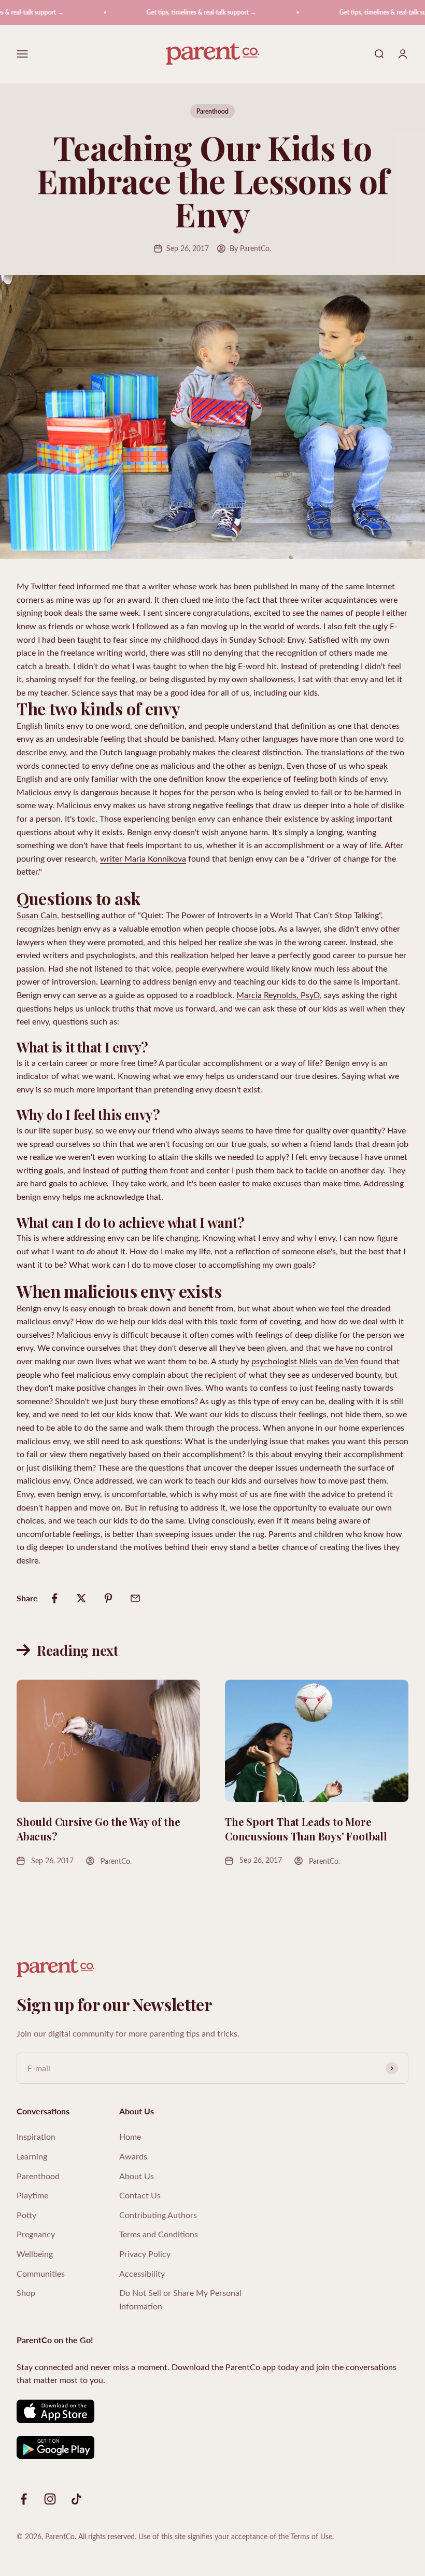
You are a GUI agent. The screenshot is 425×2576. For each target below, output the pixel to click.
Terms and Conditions (159, 2234)
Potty (26, 2215)
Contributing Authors (158, 2215)
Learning (32, 2156)
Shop (26, 2293)
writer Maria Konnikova (143, 858)
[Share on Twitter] (81, 1598)
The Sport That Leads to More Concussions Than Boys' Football (306, 1829)
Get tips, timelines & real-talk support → (180, 12)
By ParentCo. (250, 248)
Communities (41, 2273)
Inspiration (36, 2136)
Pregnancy (36, 2234)
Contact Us (140, 2195)
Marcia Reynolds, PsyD (278, 995)
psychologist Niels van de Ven (305, 1361)
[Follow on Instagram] (50, 2499)
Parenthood (212, 111)
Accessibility (142, 2273)
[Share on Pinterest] (108, 1598)
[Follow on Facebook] (24, 2499)
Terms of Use (311, 2536)
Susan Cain (37, 915)
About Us (137, 2176)
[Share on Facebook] (54, 1598)
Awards (133, 2156)
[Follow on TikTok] (76, 2499)
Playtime (32, 2195)
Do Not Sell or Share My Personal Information (180, 2299)
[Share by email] (135, 1598)
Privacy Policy (145, 2254)
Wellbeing (35, 2254)
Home (130, 2136)
